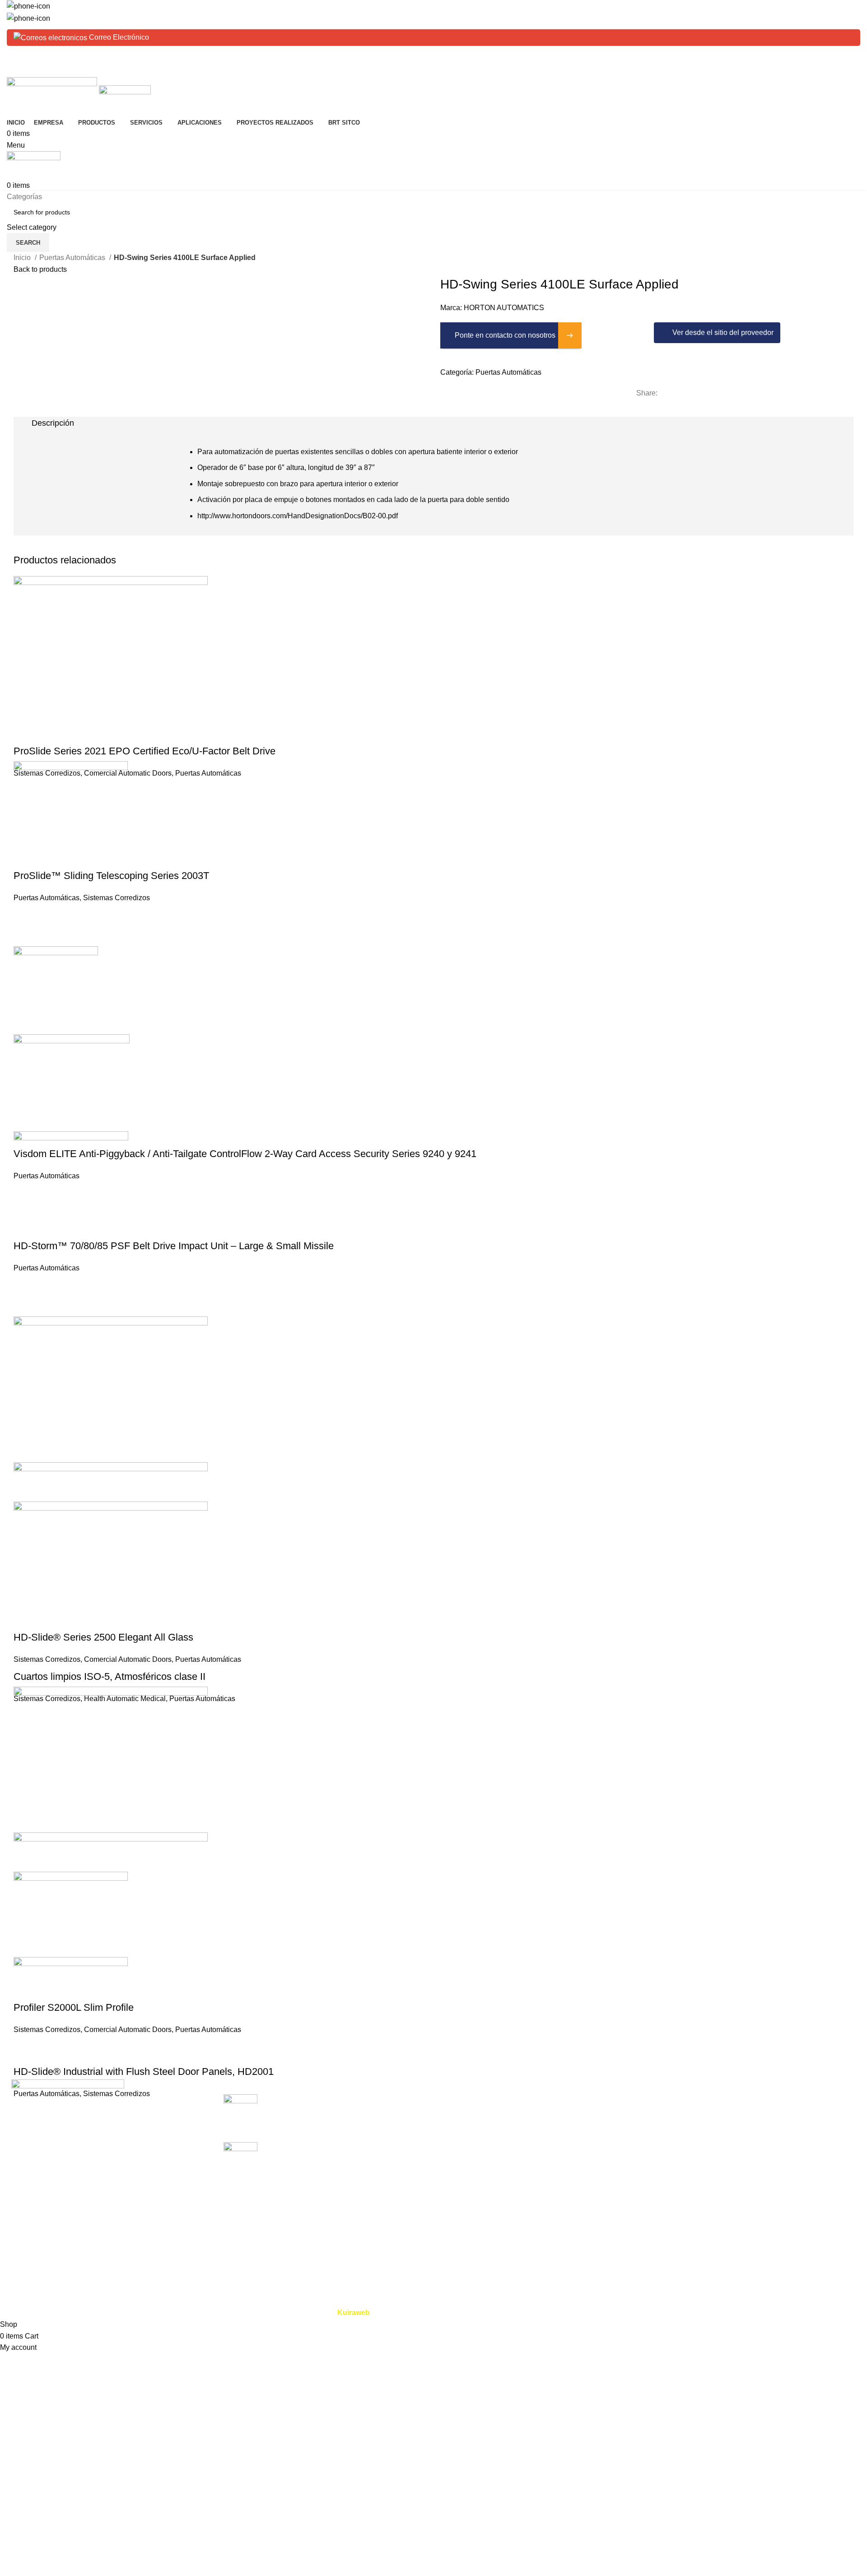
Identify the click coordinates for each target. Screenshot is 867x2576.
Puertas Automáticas (73, 258)
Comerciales (750, 2099)
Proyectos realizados (474, 2166)
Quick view (25, 733)
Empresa (455, 2116)
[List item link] (108, 2190)
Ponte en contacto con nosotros (505, 335)
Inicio (23, 258)
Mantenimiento (608, 2133)
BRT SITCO (460, 2183)
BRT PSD (745, 2133)
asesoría (599, 2150)
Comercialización (613, 2099)
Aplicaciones (461, 2150)
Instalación (602, 2116)
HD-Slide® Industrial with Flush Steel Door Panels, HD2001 (144, 2071)
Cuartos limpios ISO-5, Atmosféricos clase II (110, 1676)
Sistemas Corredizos (117, 898)
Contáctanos (461, 2200)
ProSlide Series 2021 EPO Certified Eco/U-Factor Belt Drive (144, 751)
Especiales (747, 2166)
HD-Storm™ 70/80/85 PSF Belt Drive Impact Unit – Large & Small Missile (174, 1246)
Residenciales (752, 2150)
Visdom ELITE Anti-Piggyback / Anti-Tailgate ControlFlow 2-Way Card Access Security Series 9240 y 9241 (245, 1154)
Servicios (455, 2133)
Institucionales (752, 2183)
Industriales (748, 2116)
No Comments (346, 2123)
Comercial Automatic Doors (128, 773)
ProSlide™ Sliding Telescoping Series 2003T (111, 876)
